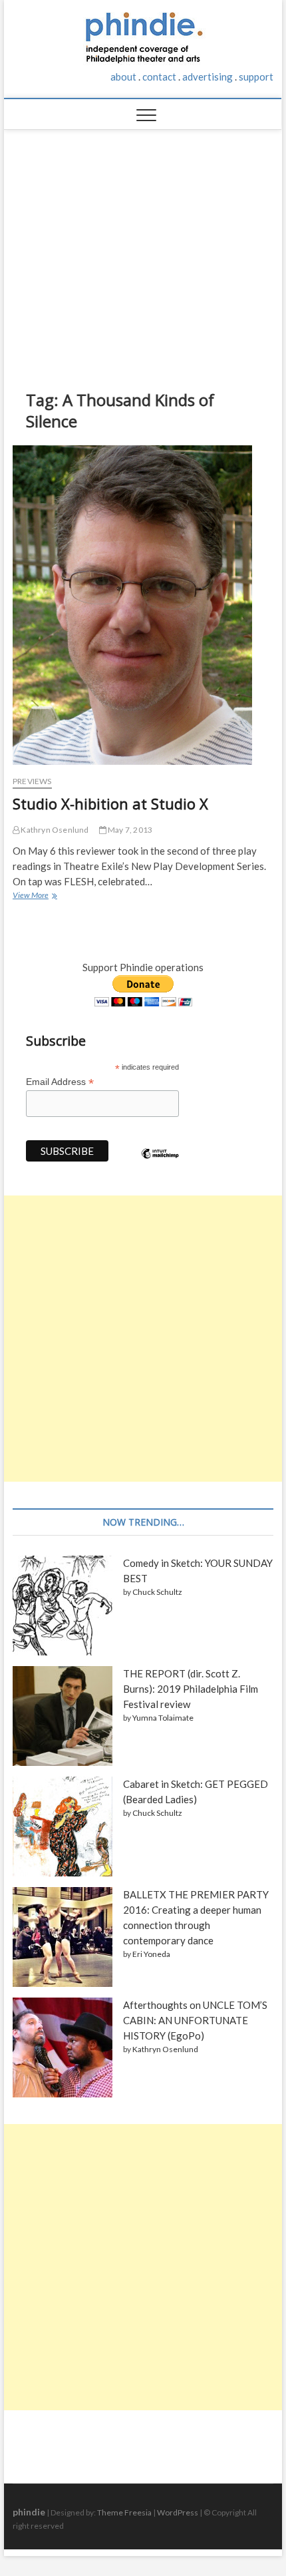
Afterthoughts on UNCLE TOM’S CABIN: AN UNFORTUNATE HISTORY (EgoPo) (195, 2020)
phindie (29, 2512)
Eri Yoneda (151, 1954)
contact (159, 77)
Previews (32, 781)
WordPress (178, 2512)
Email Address (60, 1082)
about (123, 77)
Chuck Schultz (157, 1592)
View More (33, 897)
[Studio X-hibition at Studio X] (143, 605)
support (256, 77)
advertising (208, 77)
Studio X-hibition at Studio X (110, 803)
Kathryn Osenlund (54, 830)
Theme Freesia (124, 2512)
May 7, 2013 (129, 830)
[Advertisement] (143, 250)
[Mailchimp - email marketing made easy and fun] (160, 1164)
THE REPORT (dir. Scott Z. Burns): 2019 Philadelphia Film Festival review (191, 1689)
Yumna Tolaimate (163, 1718)
